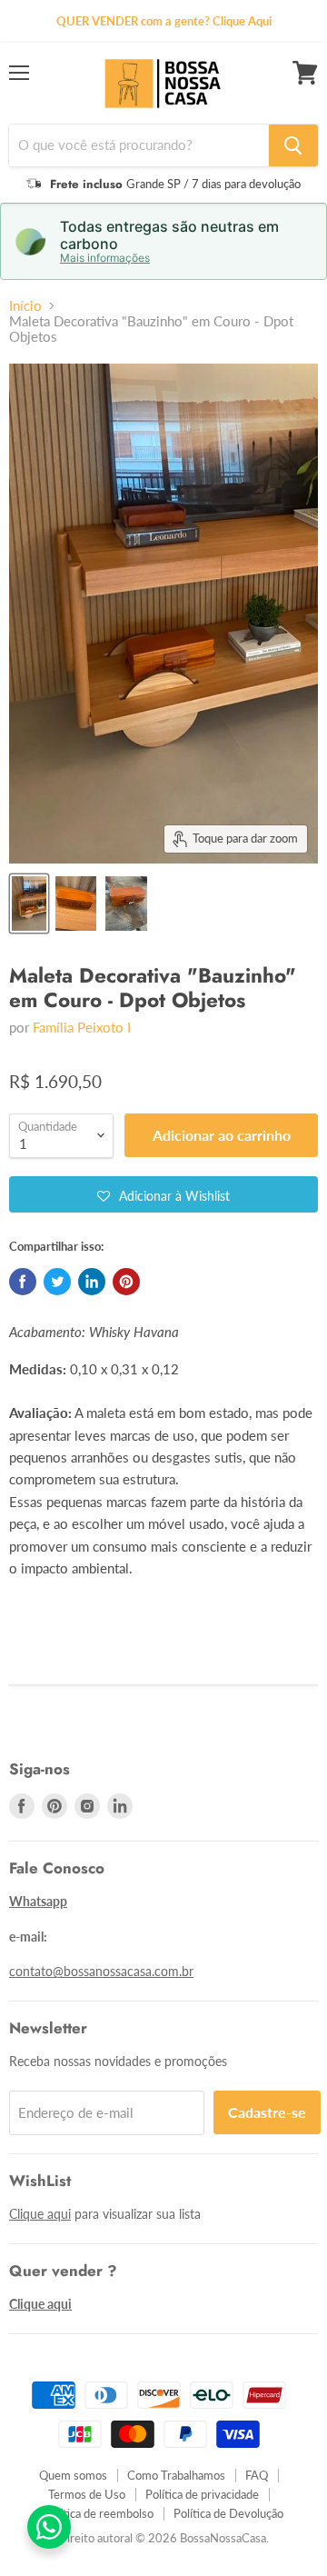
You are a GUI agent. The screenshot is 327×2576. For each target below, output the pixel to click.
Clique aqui (40, 2214)
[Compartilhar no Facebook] (23, 1282)
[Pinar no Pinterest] (126, 1282)
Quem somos (73, 2475)
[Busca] (293, 145)
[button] (163, 1194)
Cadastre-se (267, 2112)
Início (25, 306)
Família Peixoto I (82, 1027)
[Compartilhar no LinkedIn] (92, 1282)
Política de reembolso (99, 2513)
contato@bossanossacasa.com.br (101, 1971)
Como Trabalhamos (176, 2475)
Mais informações (105, 258)
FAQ (257, 2475)
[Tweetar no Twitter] (57, 1282)
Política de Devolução (228, 2513)
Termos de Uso (87, 2494)
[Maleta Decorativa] (29, 904)
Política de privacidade (202, 2494)
